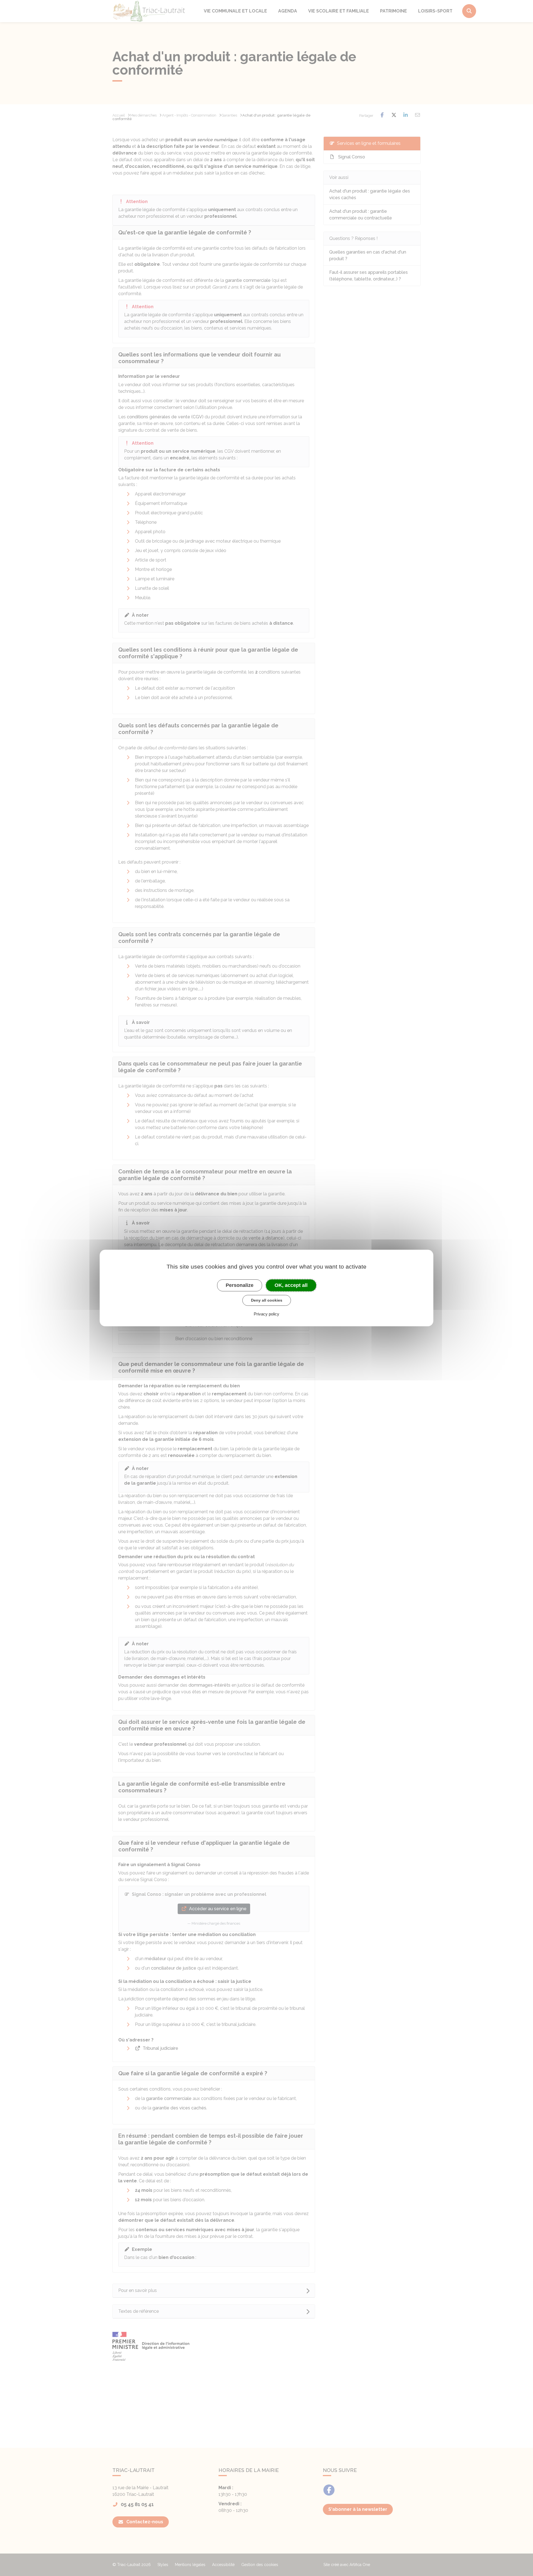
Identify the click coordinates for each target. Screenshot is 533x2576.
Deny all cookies (267, 1300)
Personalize (240, 1285)
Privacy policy (266, 1314)
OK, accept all (291, 1285)
